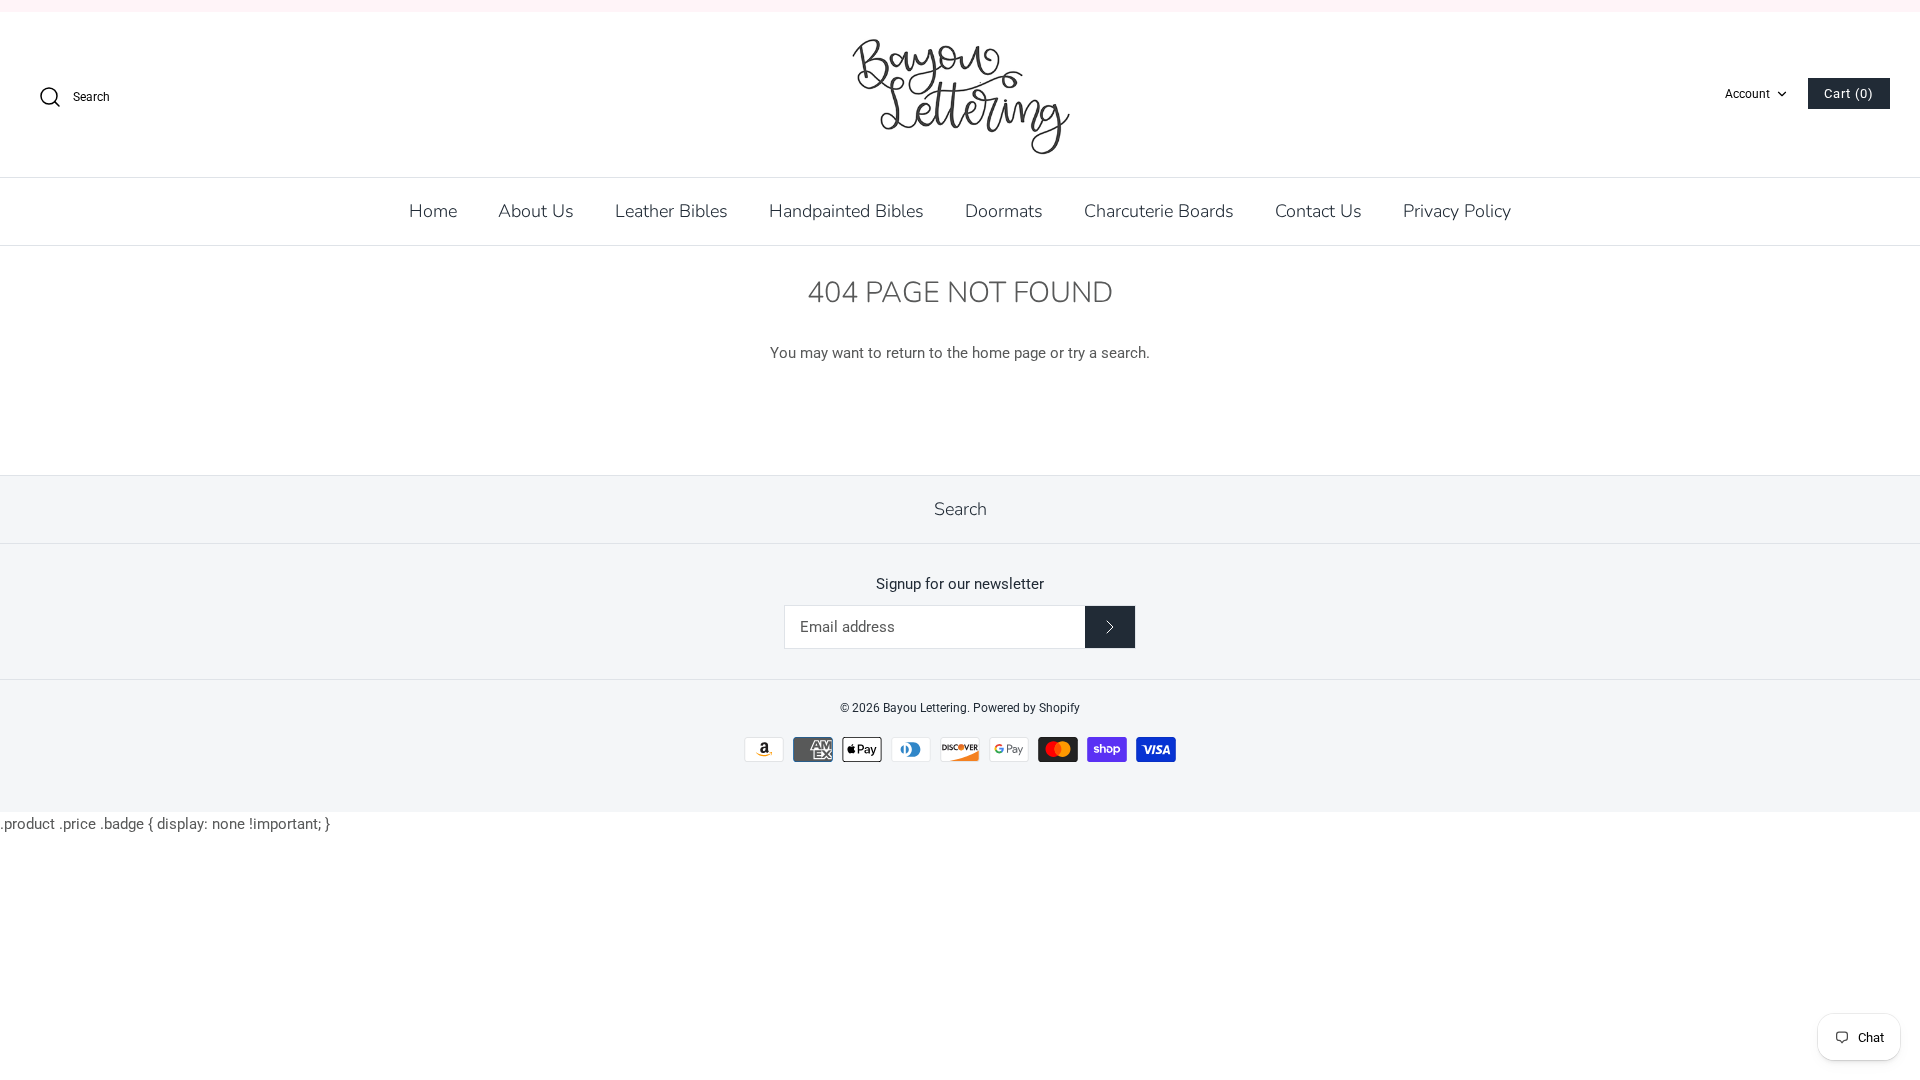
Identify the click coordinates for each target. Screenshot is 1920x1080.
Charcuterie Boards (1159, 211)
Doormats (1004, 211)
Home (433, 211)
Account (1747, 94)
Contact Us (1318, 211)
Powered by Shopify (1026, 708)
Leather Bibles (671, 211)
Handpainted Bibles (846, 211)
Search (960, 509)
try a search (1107, 353)
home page (1009, 353)
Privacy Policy (1457, 211)
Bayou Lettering (925, 708)
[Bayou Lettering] (960, 94)
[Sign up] (1110, 627)
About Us (536, 211)
